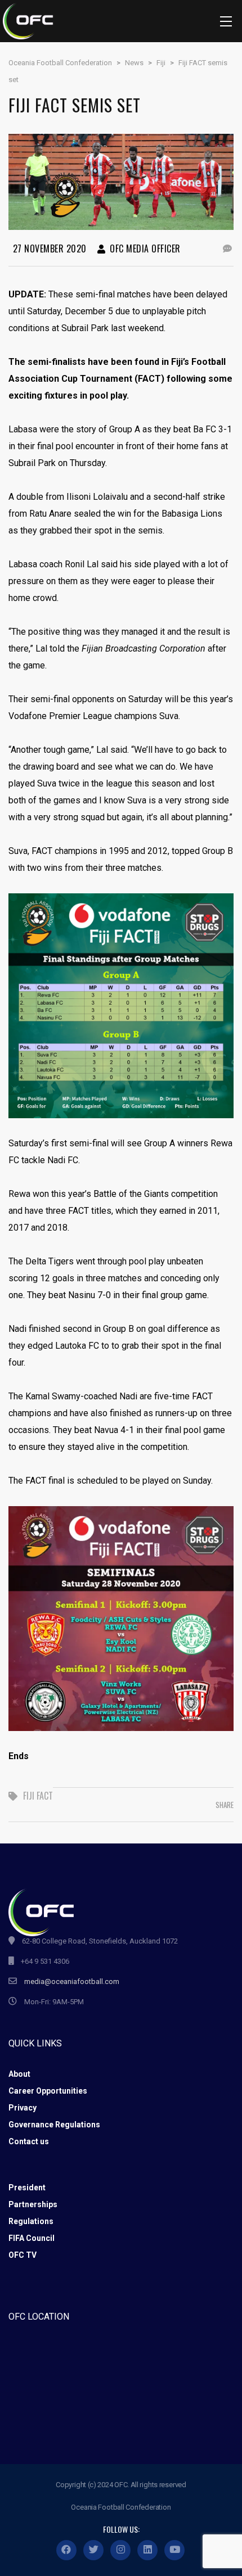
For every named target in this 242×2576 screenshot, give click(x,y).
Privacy (23, 2108)
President (27, 2188)
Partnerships (33, 2204)
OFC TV (23, 2255)
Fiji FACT (38, 1796)
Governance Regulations (54, 2125)
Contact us (29, 2141)
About (19, 2074)
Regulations (31, 2221)
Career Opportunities (48, 2091)
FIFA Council (32, 2238)
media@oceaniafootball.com (72, 1981)
